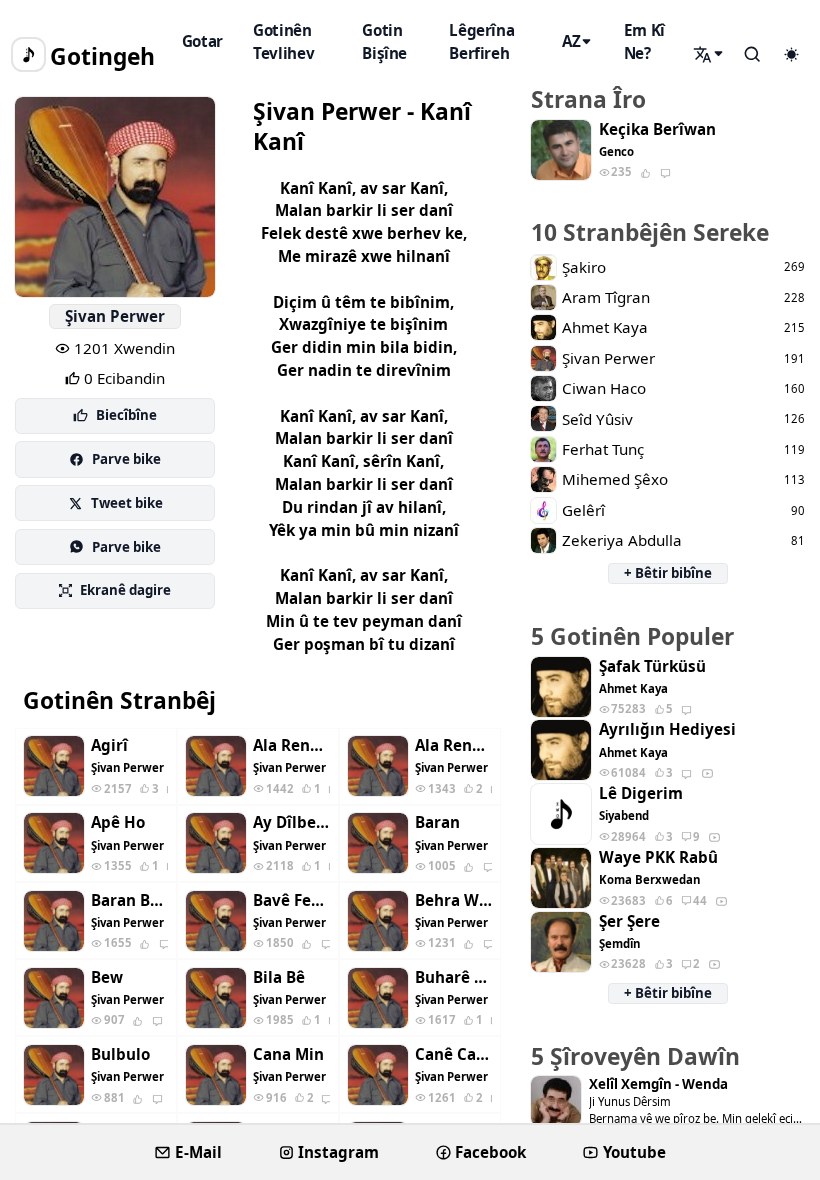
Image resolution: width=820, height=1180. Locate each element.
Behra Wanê (453, 900)
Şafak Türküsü (652, 666)
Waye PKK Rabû (658, 857)
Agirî (109, 745)
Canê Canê (453, 1054)
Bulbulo (120, 1054)
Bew (107, 977)
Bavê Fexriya (291, 900)
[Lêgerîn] (710, 54)
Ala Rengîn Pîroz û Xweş (453, 745)
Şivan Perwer (115, 316)
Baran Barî (129, 900)
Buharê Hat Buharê (453, 977)
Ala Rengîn (291, 745)
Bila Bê (279, 977)
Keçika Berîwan (657, 129)
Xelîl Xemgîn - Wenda (658, 1084)
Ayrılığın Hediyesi (667, 729)
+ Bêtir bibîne (668, 573)
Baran (437, 822)
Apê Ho (118, 822)
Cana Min (288, 1054)
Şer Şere (629, 921)
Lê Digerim (641, 793)
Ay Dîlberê (291, 822)
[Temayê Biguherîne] (791, 55)
